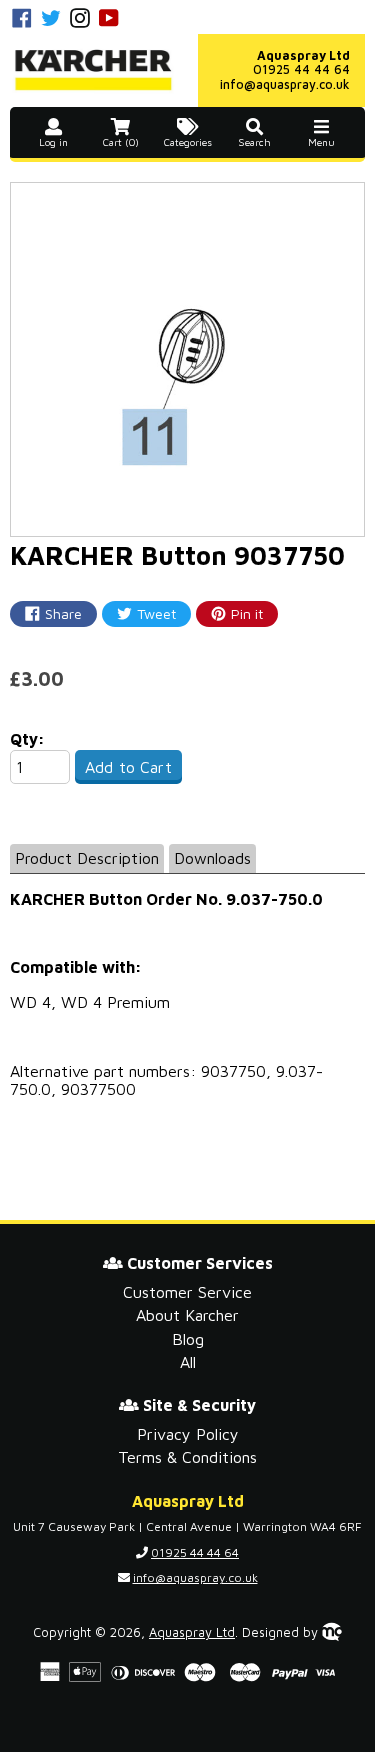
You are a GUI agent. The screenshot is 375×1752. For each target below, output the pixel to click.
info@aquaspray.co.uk (285, 84)
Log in (53, 142)
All (188, 1362)
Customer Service (187, 1292)
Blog (188, 1339)
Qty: (27, 739)
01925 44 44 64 (301, 69)
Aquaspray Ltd (192, 1632)
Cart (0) (121, 142)
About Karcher (187, 1315)
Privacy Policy (188, 1434)
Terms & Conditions (187, 1457)
